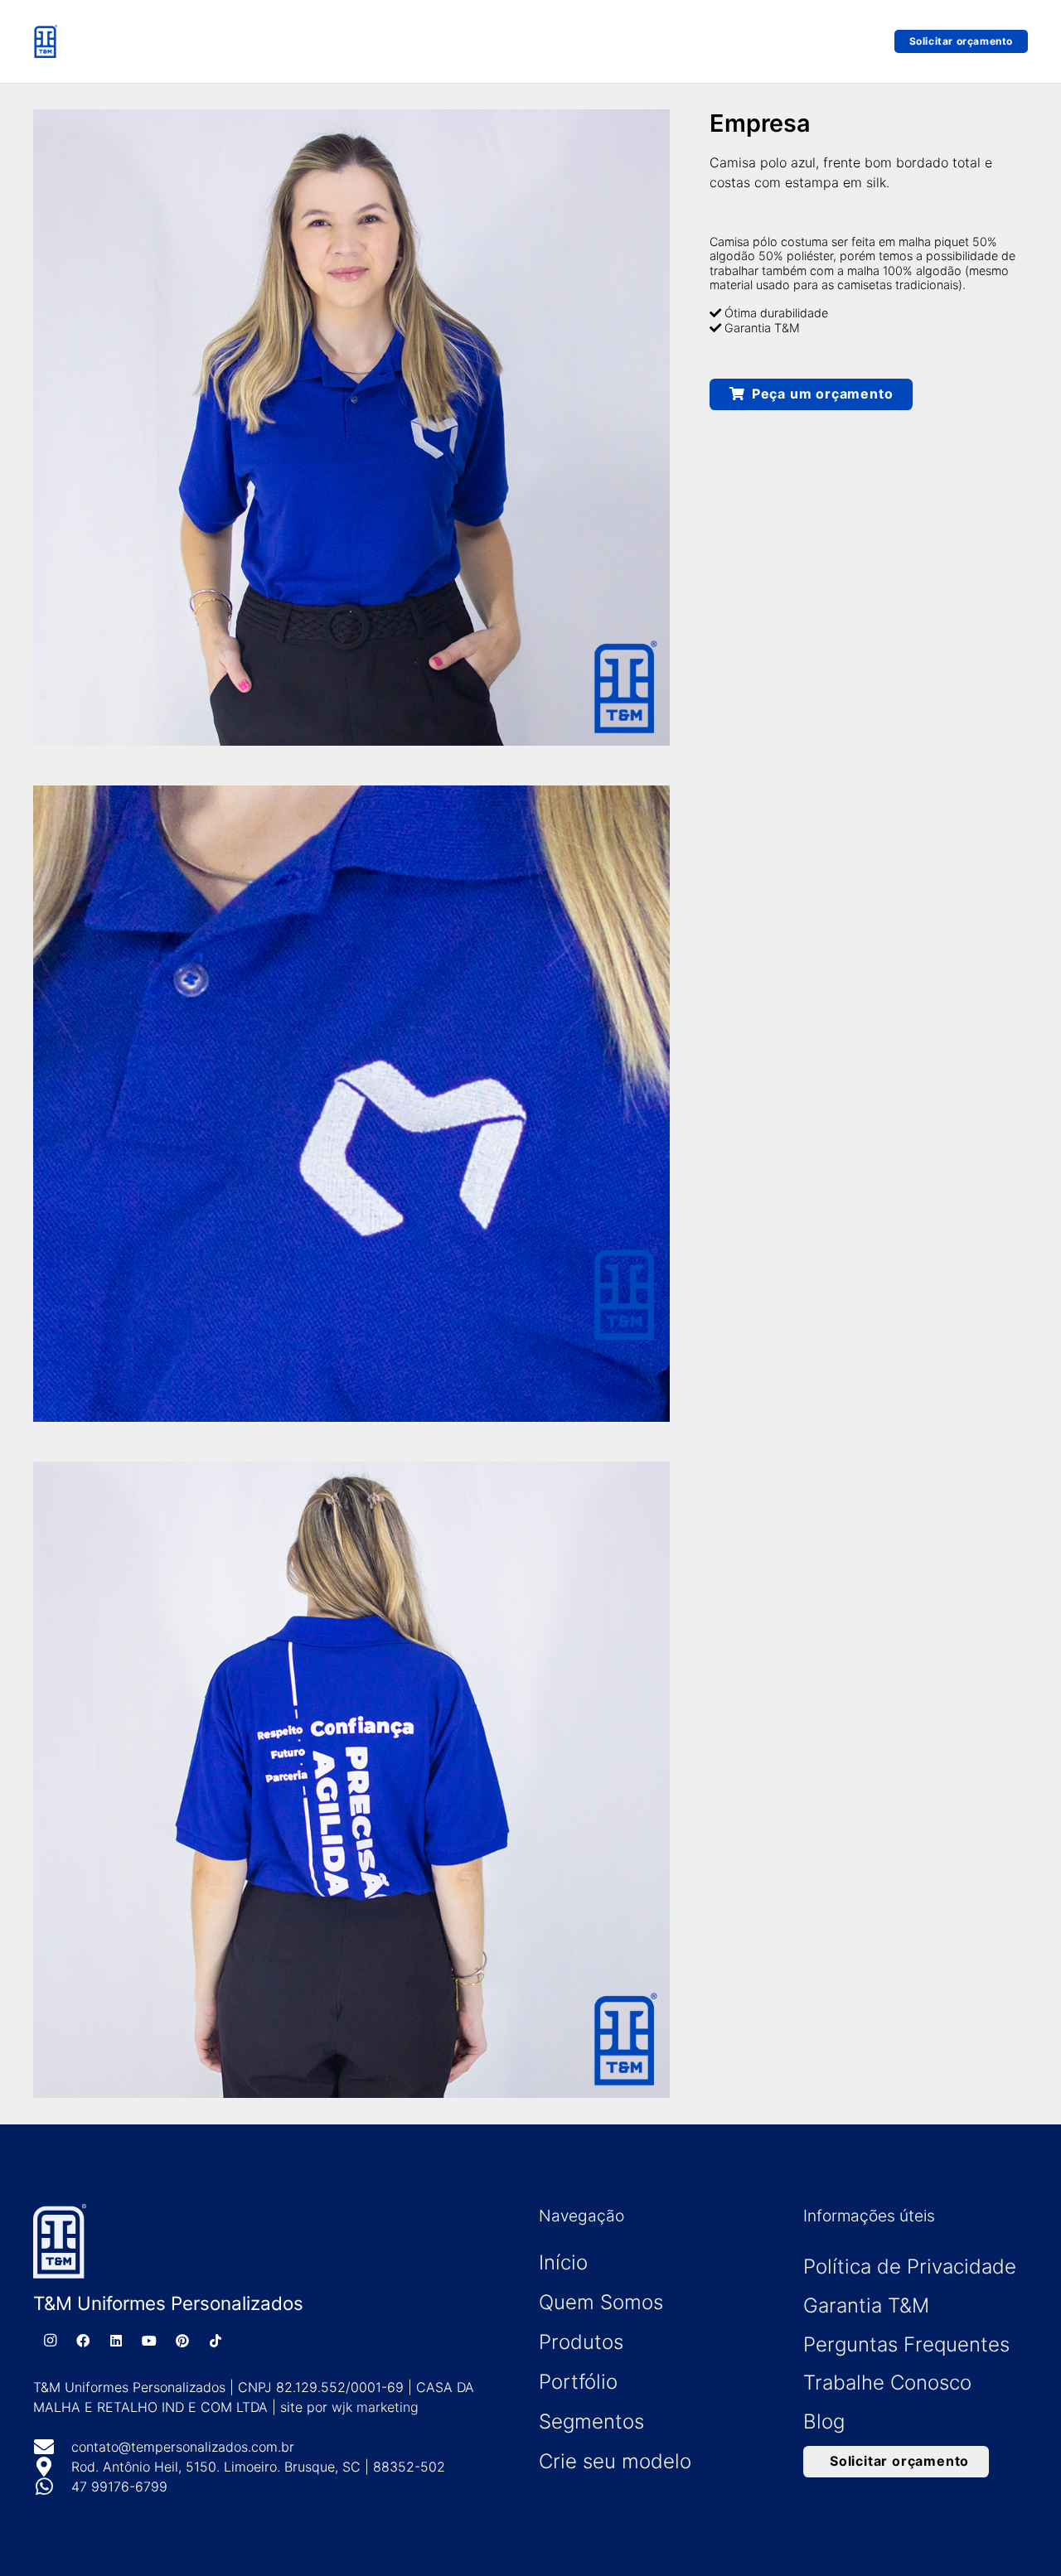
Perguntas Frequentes (906, 2344)
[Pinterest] (182, 2341)
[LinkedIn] (116, 2341)
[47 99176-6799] (52, 2487)
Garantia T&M (866, 2305)
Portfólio (578, 2382)
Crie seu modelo (615, 2461)
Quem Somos (601, 2302)
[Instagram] (50, 2341)
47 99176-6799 (119, 2487)
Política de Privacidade (910, 2267)
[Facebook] (83, 2341)
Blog (824, 2421)
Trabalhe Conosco (887, 2383)
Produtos (581, 2342)
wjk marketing (375, 2407)
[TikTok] (216, 2341)
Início (563, 2262)
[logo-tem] (45, 41)
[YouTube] (149, 2341)
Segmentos (591, 2421)
